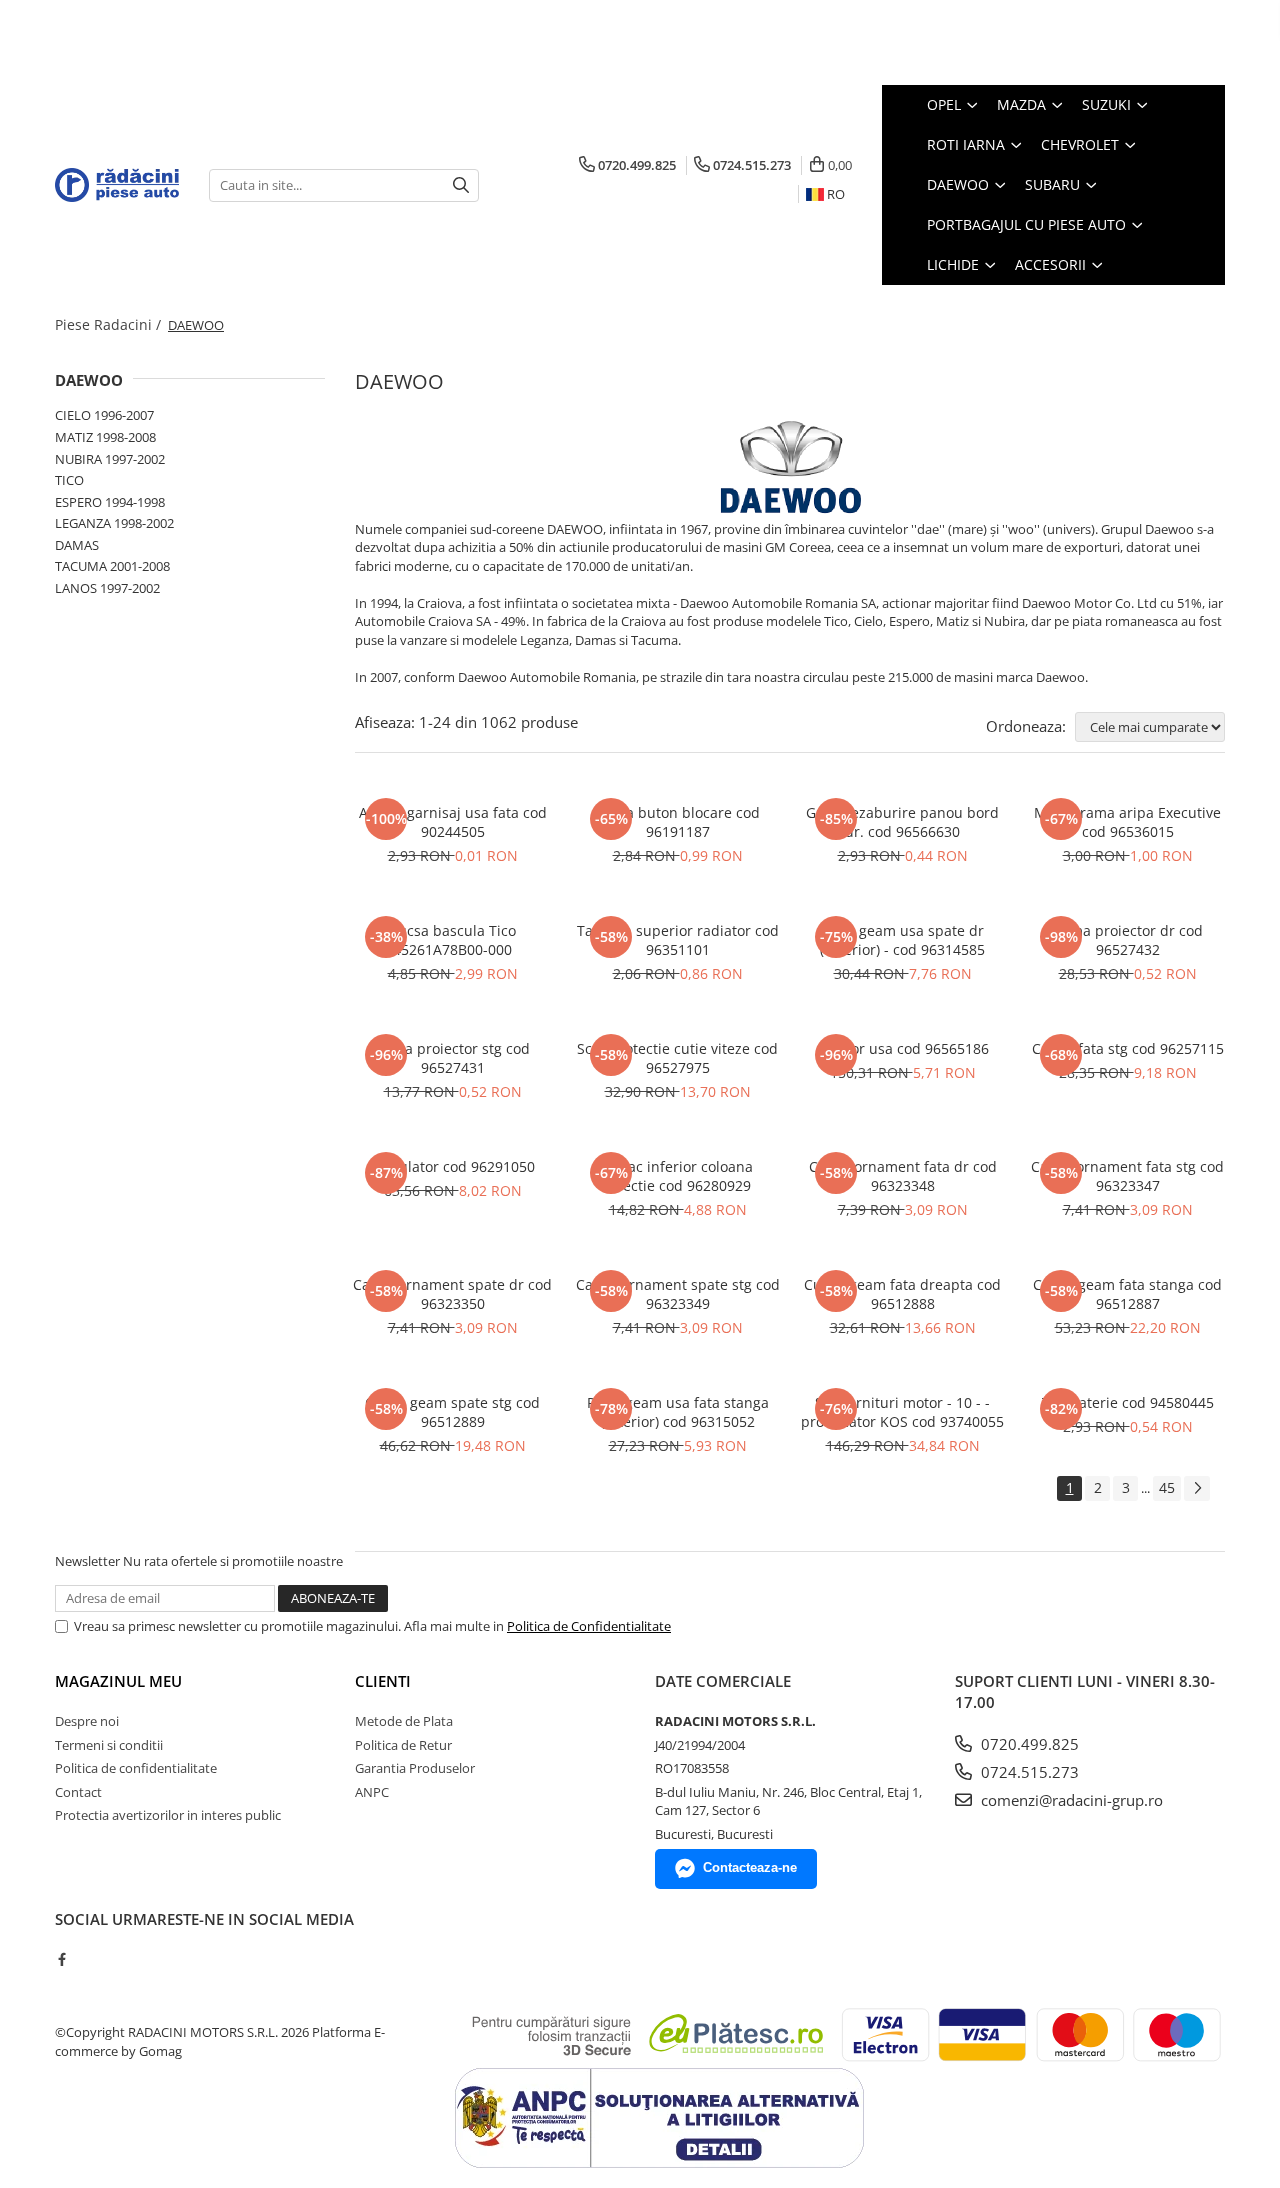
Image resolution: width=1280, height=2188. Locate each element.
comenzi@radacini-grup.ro (1070, 1800)
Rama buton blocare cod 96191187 (678, 822)
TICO (69, 480)
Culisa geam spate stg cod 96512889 (452, 1412)
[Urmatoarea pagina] (1197, 1488)
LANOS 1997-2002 (107, 588)
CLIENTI (383, 1681)
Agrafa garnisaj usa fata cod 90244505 (453, 822)
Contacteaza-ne (750, 1867)
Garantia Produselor (415, 1768)
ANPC (372, 1792)
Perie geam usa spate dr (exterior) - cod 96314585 (902, 940)
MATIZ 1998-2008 (105, 437)
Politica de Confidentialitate (589, 1626)
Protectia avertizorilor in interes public (168, 1815)
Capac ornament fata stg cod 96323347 (1127, 1176)
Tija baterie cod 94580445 (1128, 1402)
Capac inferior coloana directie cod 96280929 (677, 1176)
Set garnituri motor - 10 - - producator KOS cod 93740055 (902, 1412)
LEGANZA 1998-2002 (114, 523)
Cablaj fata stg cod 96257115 (1128, 1048)
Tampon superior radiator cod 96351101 (678, 940)
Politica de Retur (403, 1745)
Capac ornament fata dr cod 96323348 (903, 1176)
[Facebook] (61, 1959)
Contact (78, 1792)
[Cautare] (461, 185)
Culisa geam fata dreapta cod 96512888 (902, 1294)
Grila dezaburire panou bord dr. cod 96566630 (902, 822)
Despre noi (87, 1721)
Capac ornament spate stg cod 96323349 (678, 1294)
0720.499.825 (1028, 1744)
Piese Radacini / (110, 324)
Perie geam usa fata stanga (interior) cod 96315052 (678, 1412)
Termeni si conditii (109, 1745)
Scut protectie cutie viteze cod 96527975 (677, 1058)
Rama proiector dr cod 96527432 (1128, 940)
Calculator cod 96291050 (453, 1166)
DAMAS (77, 545)
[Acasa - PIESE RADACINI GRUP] (117, 185)
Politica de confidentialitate (136, 1768)
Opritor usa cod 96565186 (902, 1048)
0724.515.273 (1028, 1772)
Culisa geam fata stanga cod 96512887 (1127, 1294)
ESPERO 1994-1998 (110, 502)
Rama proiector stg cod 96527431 (452, 1058)
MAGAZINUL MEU (118, 1681)
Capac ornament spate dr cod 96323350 (452, 1294)
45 (1167, 1487)
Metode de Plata (404, 1721)
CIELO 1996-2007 (104, 415)
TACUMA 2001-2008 (112, 566)
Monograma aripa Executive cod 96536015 (1127, 822)
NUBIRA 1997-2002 (110, 459)
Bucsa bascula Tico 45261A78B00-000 (452, 940)
